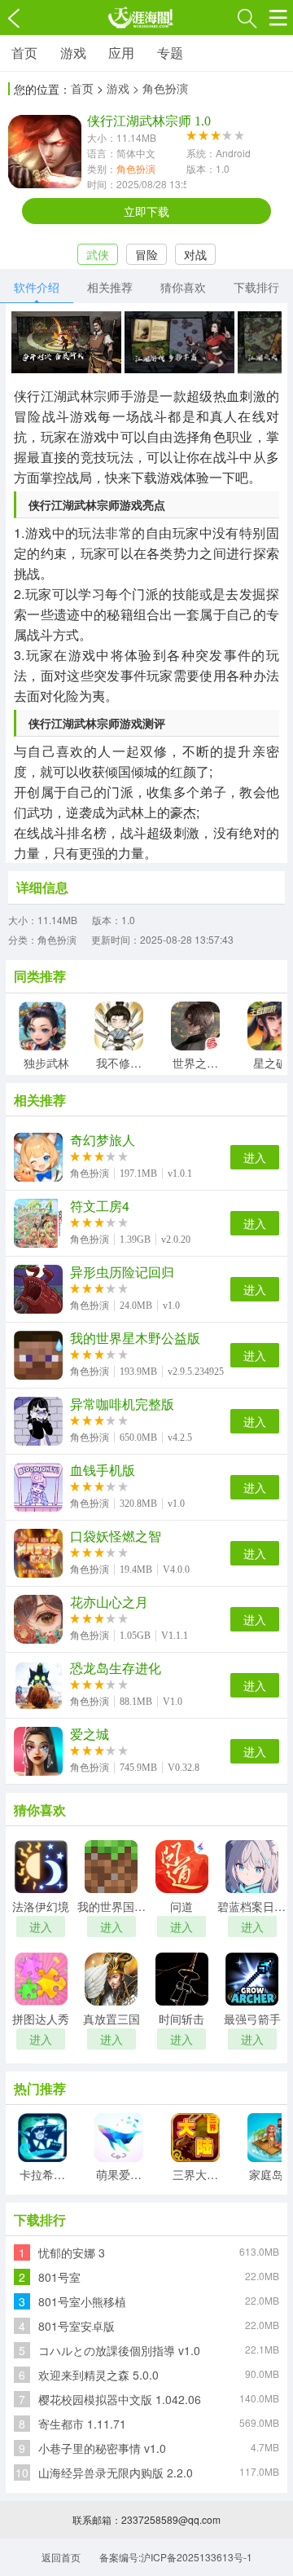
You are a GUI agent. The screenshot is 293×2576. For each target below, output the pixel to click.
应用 (121, 53)
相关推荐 (110, 287)
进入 (255, 1157)
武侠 (98, 254)
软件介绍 (37, 287)
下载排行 (256, 287)
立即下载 (146, 211)
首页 (24, 53)
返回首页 (61, 2557)
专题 (170, 53)
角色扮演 (136, 168)
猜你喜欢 (183, 287)
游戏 (73, 53)
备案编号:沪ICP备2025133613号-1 (176, 2557)
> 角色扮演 (160, 88)
